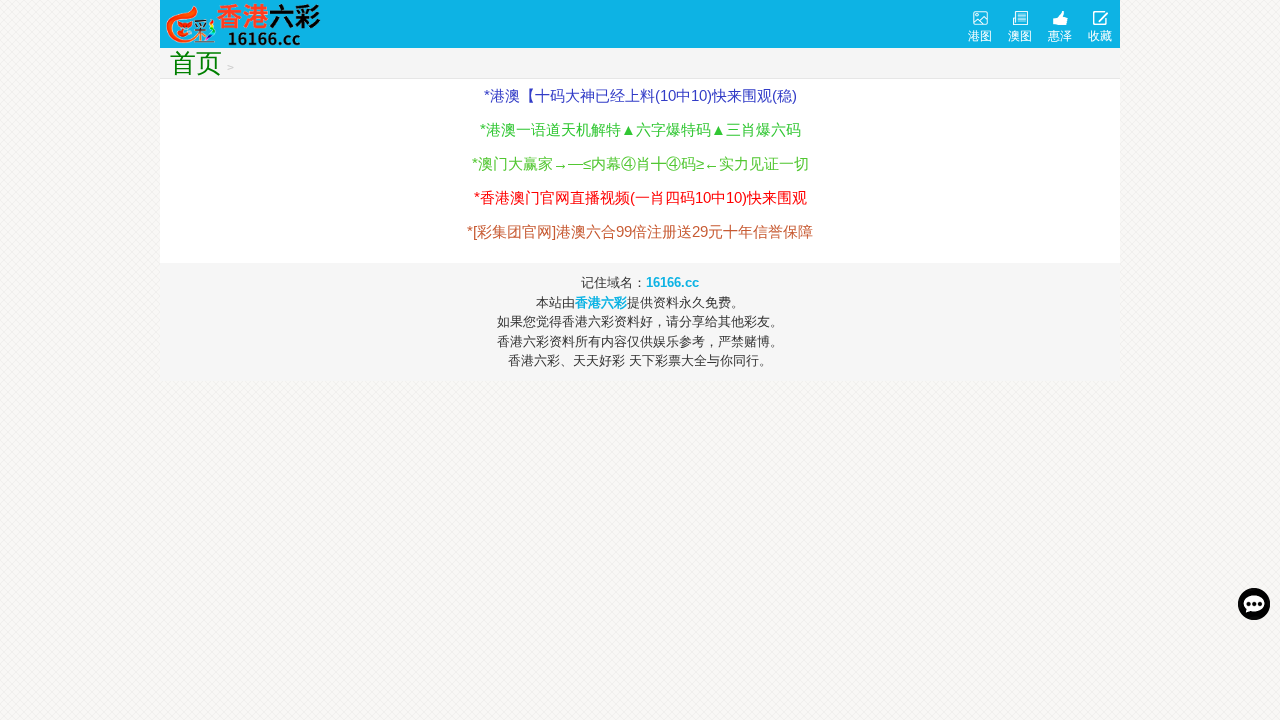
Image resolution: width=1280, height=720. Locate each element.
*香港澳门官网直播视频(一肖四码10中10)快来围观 (640, 197)
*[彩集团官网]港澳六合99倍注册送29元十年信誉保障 (640, 231)
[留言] (1254, 604)
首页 (196, 63)
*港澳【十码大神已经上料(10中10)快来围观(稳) (640, 95)
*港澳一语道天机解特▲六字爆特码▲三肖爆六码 (640, 129)
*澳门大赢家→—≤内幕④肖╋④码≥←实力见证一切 (640, 163)
